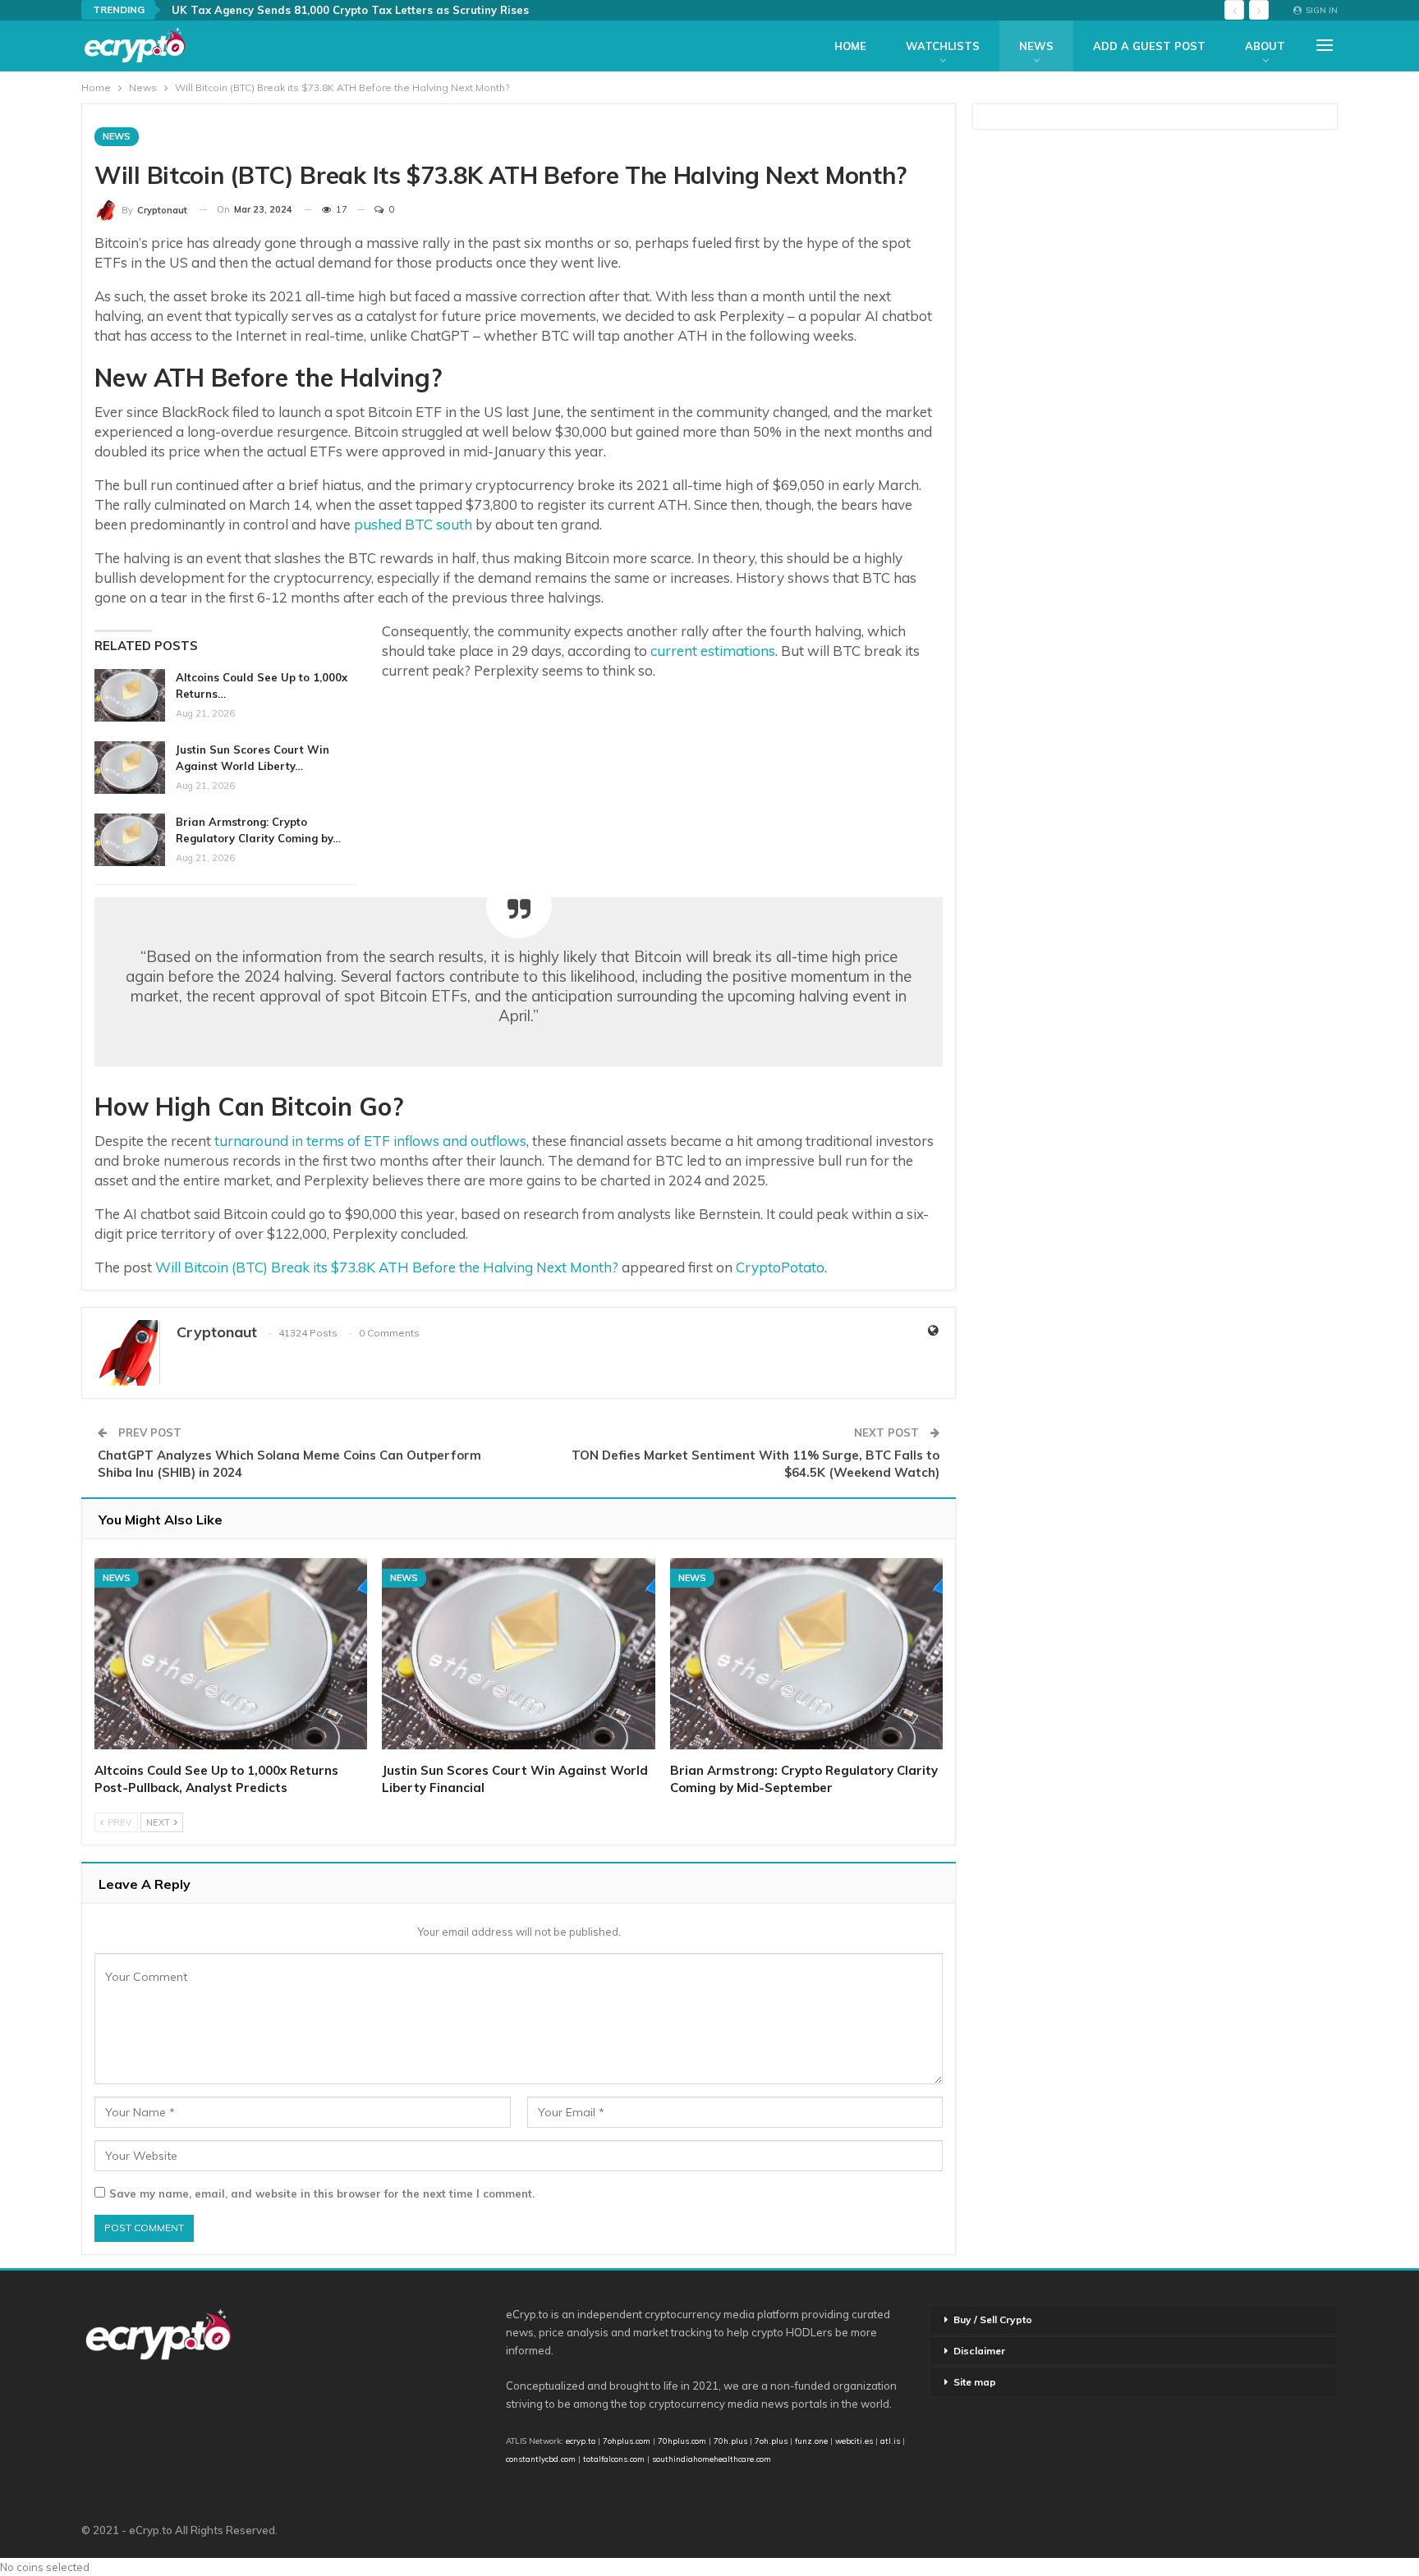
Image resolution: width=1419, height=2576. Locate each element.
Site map (975, 2382)
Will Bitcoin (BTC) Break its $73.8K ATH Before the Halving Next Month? (387, 1267)
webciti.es (854, 2441)
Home (850, 46)
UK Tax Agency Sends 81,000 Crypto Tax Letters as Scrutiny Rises (350, 10)
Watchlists (943, 46)
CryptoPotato (780, 1267)
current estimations (713, 651)
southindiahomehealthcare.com (712, 2459)
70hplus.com (682, 2441)
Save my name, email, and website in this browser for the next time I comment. (322, 2193)
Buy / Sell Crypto (993, 2319)
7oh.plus (771, 2441)
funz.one (810, 2441)
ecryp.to (581, 2441)
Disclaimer (979, 2351)
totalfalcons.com (614, 2459)
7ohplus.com (627, 2441)
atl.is (890, 2441)
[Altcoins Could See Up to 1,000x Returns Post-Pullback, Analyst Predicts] (130, 695)
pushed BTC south (413, 524)
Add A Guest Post (1149, 46)
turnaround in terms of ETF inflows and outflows (370, 1141)
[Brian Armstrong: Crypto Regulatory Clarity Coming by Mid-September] (130, 840)
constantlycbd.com (541, 2459)
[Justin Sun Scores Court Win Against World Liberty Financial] (130, 768)
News (1036, 46)
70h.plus (729, 2441)
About (1265, 46)
